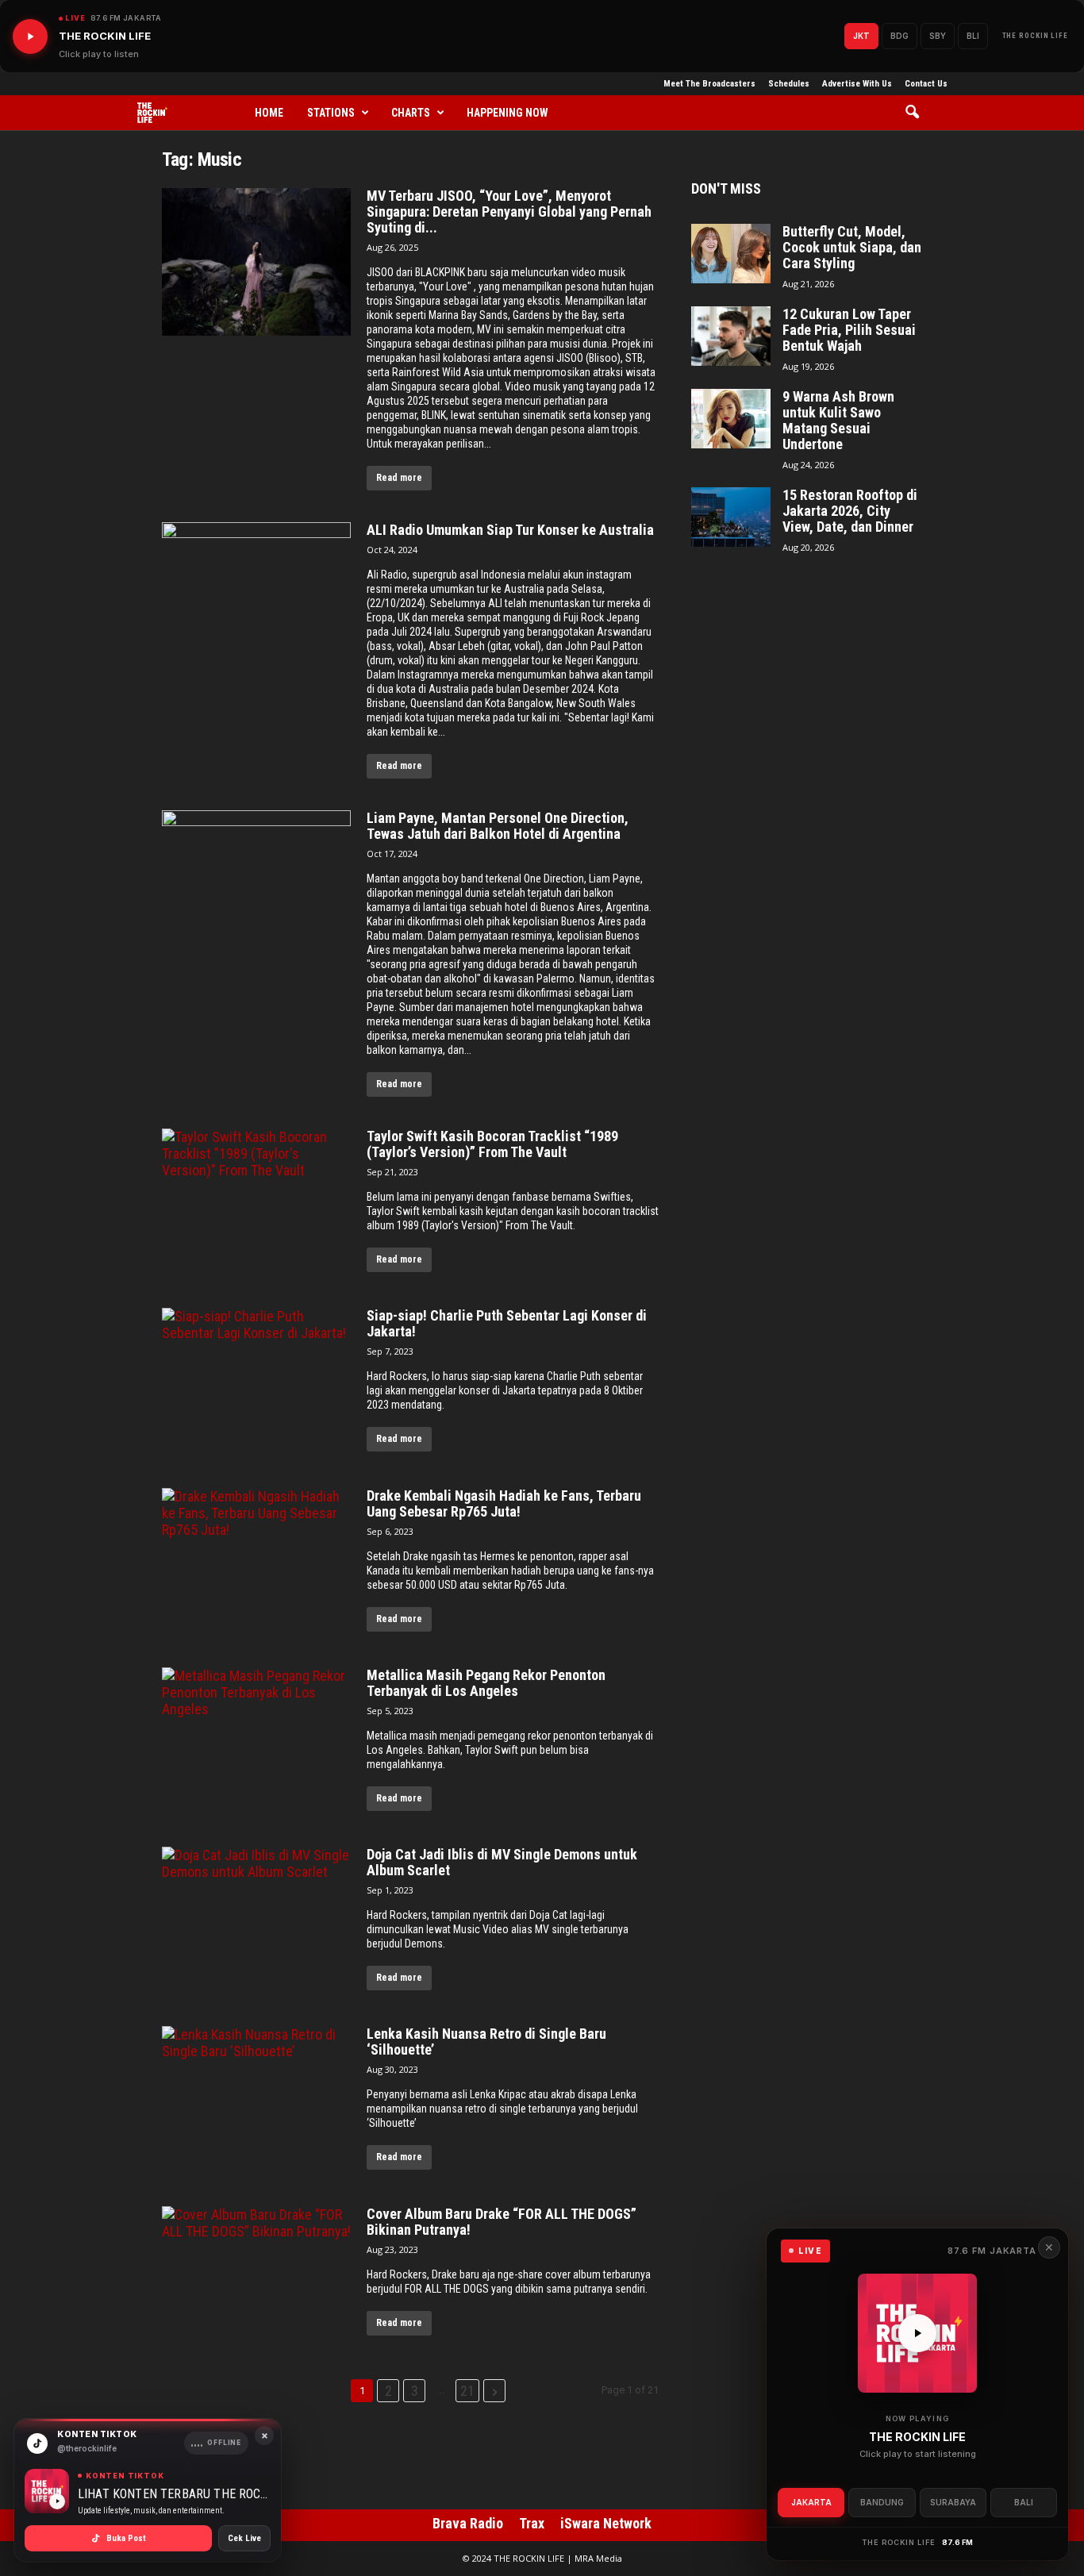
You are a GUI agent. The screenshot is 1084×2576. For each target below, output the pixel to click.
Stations (331, 113)
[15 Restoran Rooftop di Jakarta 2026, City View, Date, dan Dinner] (731, 517)
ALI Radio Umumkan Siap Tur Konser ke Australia (510, 530)
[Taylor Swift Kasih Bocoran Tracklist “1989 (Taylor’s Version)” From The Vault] (256, 1202)
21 (467, 2391)
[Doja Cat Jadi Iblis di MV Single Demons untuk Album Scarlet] (256, 1920)
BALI (1024, 2502)
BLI (973, 36)
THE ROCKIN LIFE (1036, 36)
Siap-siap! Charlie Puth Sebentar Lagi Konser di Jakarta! (507, 1324)
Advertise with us (857, 84)
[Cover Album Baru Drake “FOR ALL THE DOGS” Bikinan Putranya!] (256, 2280)
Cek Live (244, 2538)
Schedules (789, 84)
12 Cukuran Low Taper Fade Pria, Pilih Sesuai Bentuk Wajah (849, 330)
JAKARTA (811, 2502)
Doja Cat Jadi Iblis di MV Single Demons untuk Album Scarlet (502, 1863)
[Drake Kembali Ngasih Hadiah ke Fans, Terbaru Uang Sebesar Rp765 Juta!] (256, 1562)
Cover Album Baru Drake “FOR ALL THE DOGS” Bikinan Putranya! (502, 2222)
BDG (899, 36)
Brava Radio (468, 2523)
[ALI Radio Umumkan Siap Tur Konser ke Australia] (256, 596)
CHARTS (411, 113)
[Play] (30, 37)
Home (269, 113)
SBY (938, 36)
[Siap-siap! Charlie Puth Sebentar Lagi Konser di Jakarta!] (256, 1382)
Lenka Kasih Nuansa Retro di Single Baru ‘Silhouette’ (486, 2042)
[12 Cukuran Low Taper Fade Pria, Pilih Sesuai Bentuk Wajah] (731, 336)
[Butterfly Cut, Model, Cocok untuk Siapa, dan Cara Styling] (731, 254)
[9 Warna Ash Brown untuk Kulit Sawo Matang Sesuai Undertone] (731, 419)
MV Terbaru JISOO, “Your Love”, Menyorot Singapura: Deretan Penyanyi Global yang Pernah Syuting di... (509, 212)
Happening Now (507, 113)
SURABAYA (953, 2502)
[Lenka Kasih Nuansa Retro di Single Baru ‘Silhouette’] (256, 2100)
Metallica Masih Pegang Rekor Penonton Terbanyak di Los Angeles (486, 1683)
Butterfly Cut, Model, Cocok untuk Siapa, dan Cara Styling (852, 248)
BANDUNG (882, 2502)
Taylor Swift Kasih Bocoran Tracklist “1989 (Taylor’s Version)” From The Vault (492, 1144)
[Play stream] (917, 2333)
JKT (861, 36)
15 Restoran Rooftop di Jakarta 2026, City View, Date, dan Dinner (850, 511)
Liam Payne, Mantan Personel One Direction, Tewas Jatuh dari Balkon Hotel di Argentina (498, 826)
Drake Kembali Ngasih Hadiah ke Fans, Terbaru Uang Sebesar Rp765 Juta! (504, 1504)
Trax (532, 2523)
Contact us (926, 84)
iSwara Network (606, 2523)
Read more (399, 478)
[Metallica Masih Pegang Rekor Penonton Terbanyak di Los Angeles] (256, 1741)
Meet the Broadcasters (709, 84)
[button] (918, 113)
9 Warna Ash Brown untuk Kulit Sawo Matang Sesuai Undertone (838, 421)
